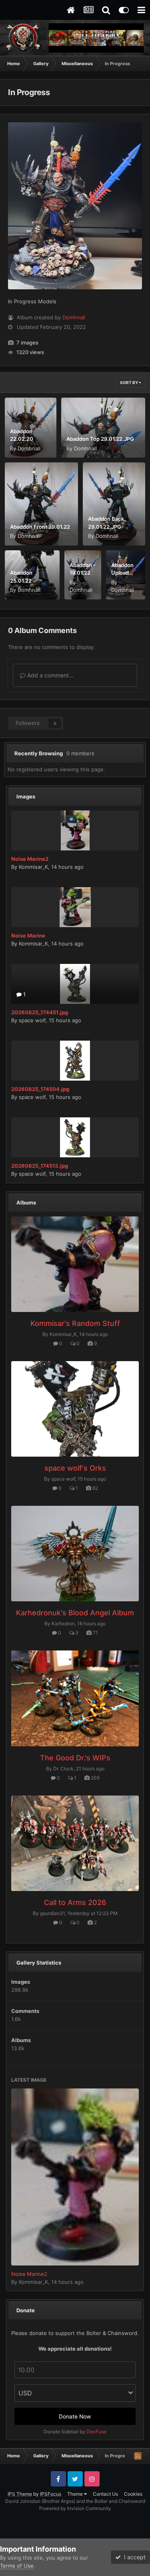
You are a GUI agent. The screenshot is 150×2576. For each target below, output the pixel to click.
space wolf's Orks (75, 1468)
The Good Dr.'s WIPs (75, 1758)
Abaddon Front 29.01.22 (40, 527)
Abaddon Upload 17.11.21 (122, 573)
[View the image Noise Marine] (75, 907)
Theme (76, 2494)
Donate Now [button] (75, 2416)
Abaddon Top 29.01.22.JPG (100, 439)
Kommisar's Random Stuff (75, 1323)
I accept (133, 2557)
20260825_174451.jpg (40, 1012)
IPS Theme (20, 2494)
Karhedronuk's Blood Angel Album (75, 1613)
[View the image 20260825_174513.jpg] (75, 1137)
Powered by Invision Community (75, 2508)
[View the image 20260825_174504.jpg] (75, 1061)
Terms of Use (17, 2566)
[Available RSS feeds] (138, 2456)
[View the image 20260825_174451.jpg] (75, 984)
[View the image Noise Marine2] (75, 830)
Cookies (133, 2494)
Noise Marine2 (30, 859)
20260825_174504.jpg (40, 1089)
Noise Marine (28, 936)
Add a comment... (50, 675)
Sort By (129, 382)
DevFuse (96, 2432)
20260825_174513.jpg (40, 1166)
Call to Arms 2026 (75, 1902)
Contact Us (105, 2494)
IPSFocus (51, 2494)
